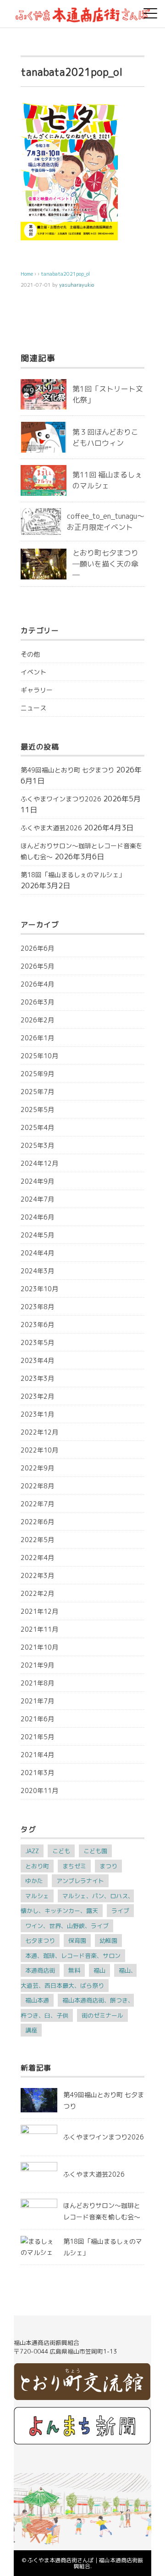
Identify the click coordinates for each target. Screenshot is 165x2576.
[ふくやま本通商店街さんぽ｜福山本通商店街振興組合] (82, 11)
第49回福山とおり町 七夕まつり (67, 770)
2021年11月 (39, 1629)
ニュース (33, 708)
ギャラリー (37, 690)
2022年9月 (37, 1468)
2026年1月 (37, 1038)
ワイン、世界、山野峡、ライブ (67, 1926)
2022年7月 (37, 1504)
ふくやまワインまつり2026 (61, 799)
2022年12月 (39, 1432)
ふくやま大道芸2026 (51, 828)
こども (61, 1851)
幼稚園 (108, 1941)
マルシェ (37, 1896)
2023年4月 (37, 1360)
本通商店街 (40, 1970)
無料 (74, 1970)
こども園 (95, 1851)
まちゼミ (74, 1866)
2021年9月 (37, 1665)
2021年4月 (37, 1755)
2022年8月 (37, 1486)
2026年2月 (37, 1020)
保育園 (77, 1941)
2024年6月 (37, 1217)
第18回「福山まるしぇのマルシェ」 (73, 875)
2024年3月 (37, 1271)
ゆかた (34, 1881)
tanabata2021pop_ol (65, 274)
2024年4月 (37, 1253)
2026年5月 (37, 966)
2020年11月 (39, 1790)
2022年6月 (37, 1522)
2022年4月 (37, 1558)
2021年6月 (37, 1719)
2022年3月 (37, 1575)
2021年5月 (37, 1737)
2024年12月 (39, 1163)
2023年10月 (39, 1289)
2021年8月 (37, 1683)
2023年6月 (37, 1325)
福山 (99, 1970)
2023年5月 (37, 1342)
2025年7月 (37, 1092)
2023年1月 (37, 1414)
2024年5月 (37, 1235)
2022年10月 (39, 1450)
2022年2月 (37, 1593)
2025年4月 (37, 1127)
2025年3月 (37, 1145)
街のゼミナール (102, 2015)
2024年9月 (37, 1181)
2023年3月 (37, 1378)
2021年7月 (37, 1701)
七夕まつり (40, 1941)
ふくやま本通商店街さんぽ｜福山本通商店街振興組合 (85, 2563)
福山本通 (37, 2000)
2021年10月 (39, 1647)
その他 (30, 654)
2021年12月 (39, 1611)
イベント (33, 672)
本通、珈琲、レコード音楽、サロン (73, 1956)
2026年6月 (37, 948)
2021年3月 (37, 1773)
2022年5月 (37, 1540)
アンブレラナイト (80, 1881)
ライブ (120, 1911)
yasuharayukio (77, 285)
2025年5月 (37, 1109)
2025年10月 (39, 1056)
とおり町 (37, 1866)
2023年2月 (37, 1396)
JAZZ (32, 1851)
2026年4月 (37, 984)
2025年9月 (37, 1074)
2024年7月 (37, 1199)
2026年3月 (37, 1002)
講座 (31, 2030)
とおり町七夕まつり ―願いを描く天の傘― (105, 564)
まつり (108, 1866)
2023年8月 (37, 1307)
